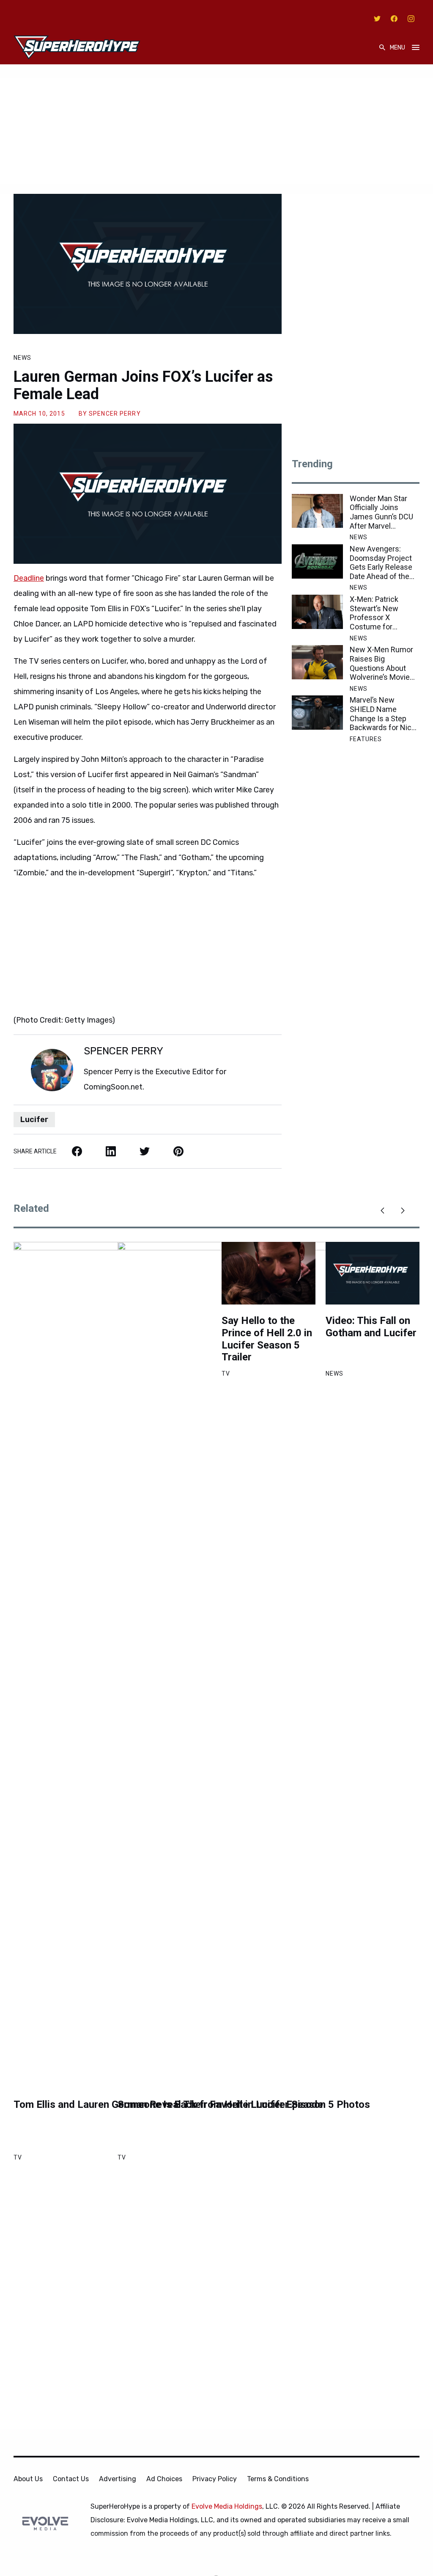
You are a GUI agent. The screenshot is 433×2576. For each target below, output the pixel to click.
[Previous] (382, 1211)
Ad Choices (164, 2479)
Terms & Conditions (278, 2479)
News (22, 358)
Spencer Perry (115, 414)
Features (366, 739)
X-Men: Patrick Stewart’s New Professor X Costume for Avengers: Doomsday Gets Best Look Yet (377, 613)
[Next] (403, 1211)
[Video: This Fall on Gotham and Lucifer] (373, 1273)
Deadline (29, 578)
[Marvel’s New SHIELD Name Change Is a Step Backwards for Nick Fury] (317, 713)
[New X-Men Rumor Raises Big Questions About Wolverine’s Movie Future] (317, 662)
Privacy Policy (215, 2479)
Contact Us (71, 2479)
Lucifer (34, 1120)
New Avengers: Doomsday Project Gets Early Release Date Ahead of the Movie (381, 563)
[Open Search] (382, 48)
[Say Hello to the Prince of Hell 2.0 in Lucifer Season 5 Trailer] (269, 1273)
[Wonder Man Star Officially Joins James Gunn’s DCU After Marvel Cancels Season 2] (317, 511)
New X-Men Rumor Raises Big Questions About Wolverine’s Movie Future (381, 663)
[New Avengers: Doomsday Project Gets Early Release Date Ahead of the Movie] (317, 561)
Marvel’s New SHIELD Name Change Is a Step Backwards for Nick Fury (382, 714)
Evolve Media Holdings (227, 2506)
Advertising (118, 2479)
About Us (28, 2479)
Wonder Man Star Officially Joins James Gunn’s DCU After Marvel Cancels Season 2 (381, 512)
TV (18, 2157)
